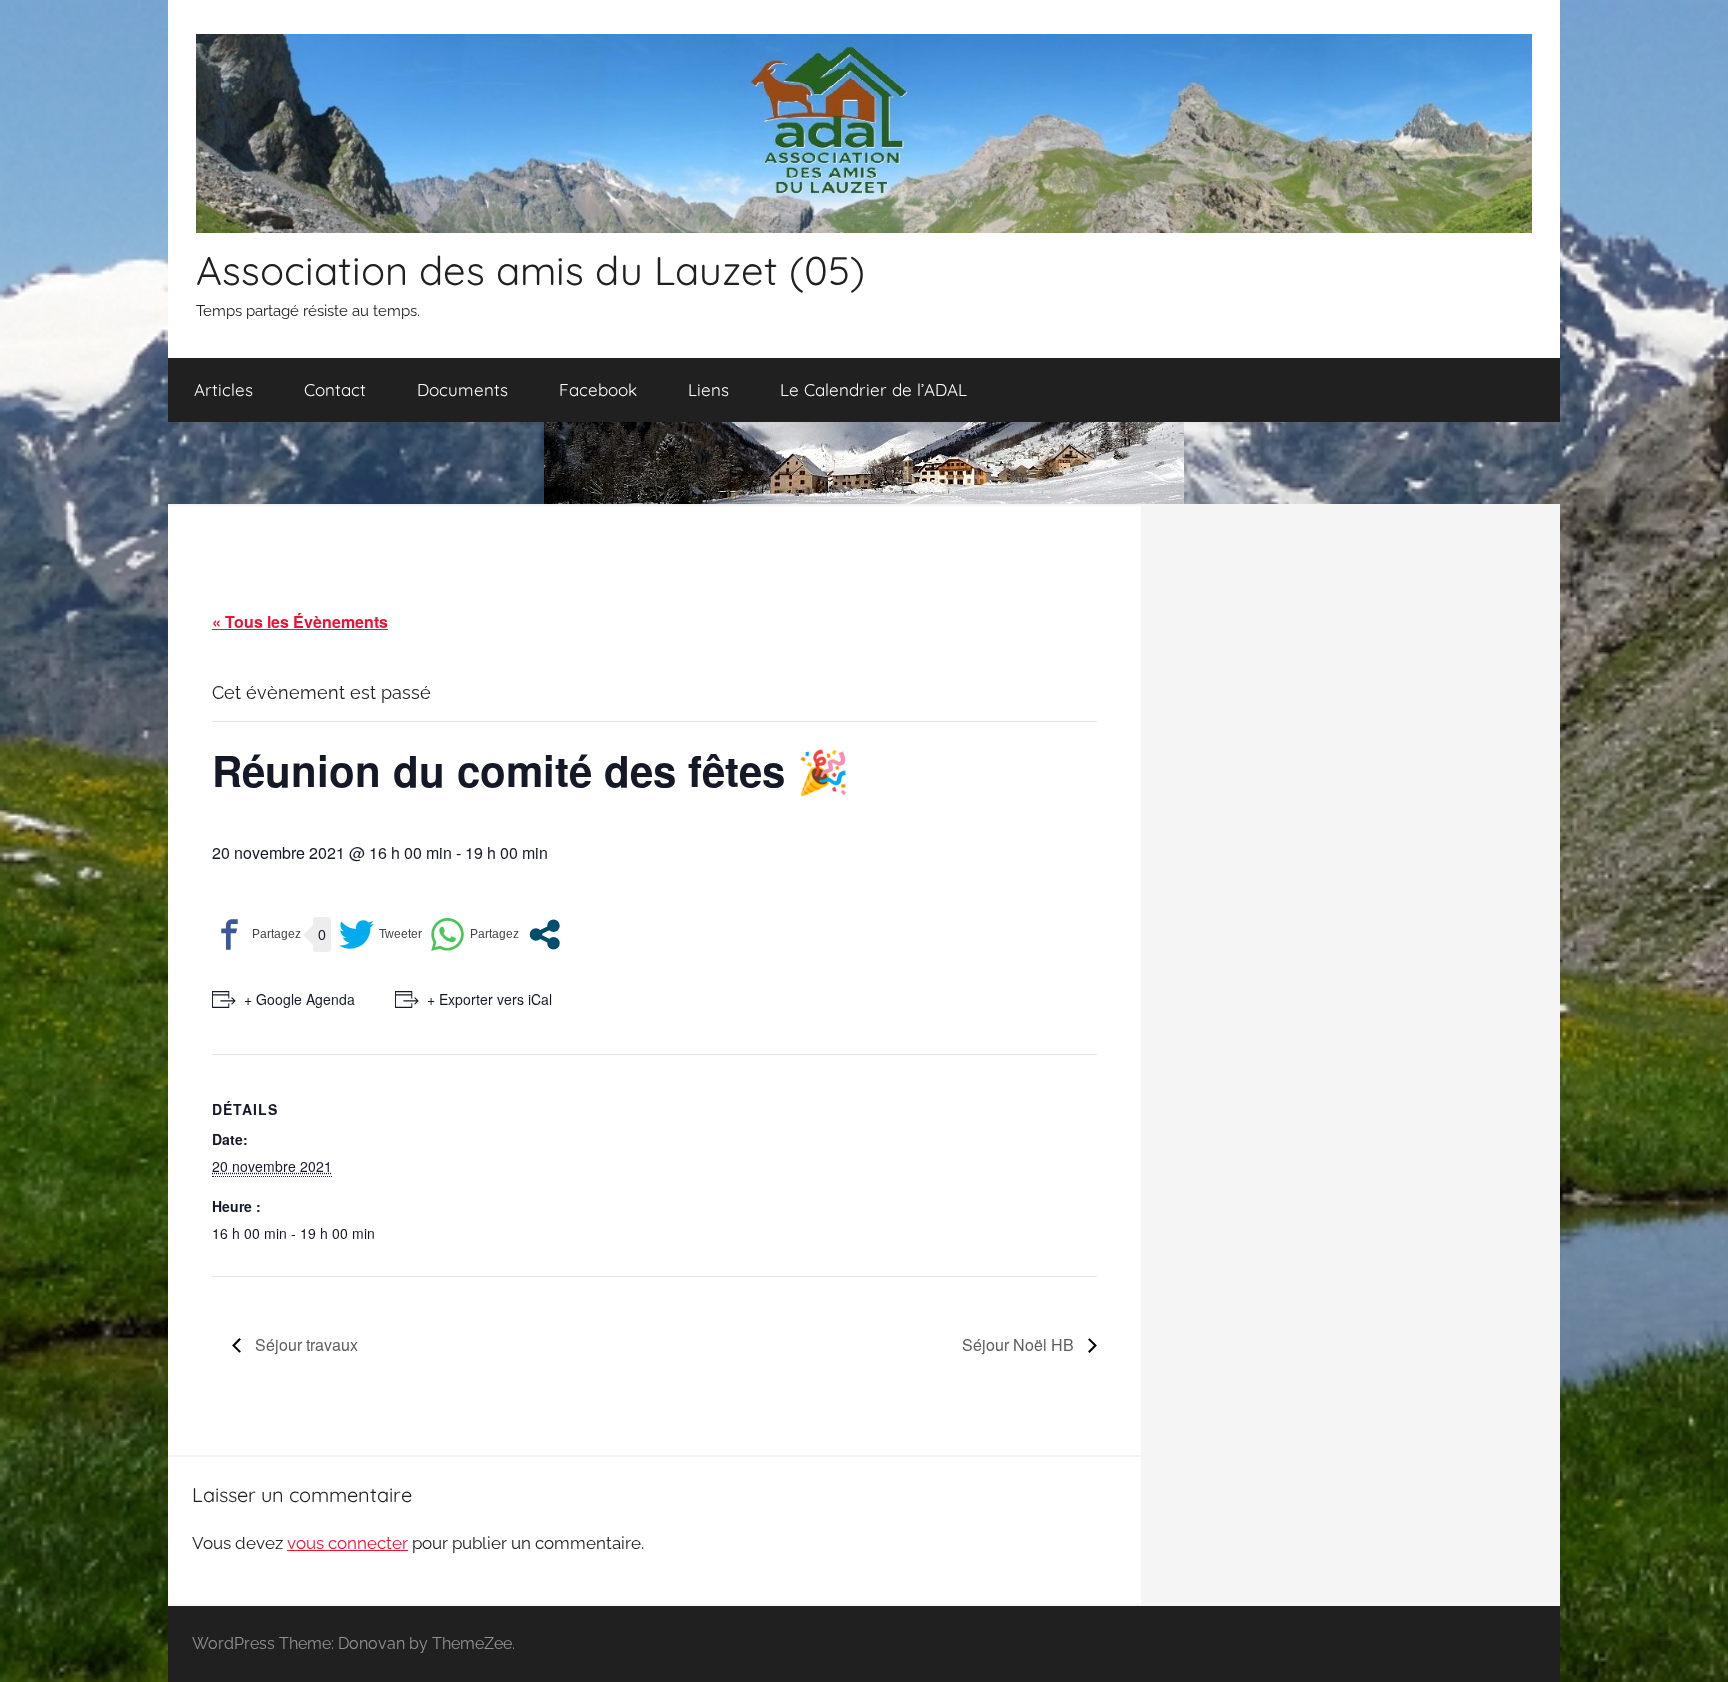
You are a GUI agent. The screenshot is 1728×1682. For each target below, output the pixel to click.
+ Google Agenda (299, 999)
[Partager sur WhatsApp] (474, 934)
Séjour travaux (304, 1344)
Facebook (598, 389)
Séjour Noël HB (1020, 1344)
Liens (708, 389)
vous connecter (347, 1543)
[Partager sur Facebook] (256, 934)
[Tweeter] (380, 934)
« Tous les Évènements (300, 621)
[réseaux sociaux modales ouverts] (544, 934)
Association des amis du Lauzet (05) (530, 270)
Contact (335, 389)
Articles (223, 389)
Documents (462, 389)
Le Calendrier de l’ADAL (873, 389)
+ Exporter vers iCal (489, 999)
